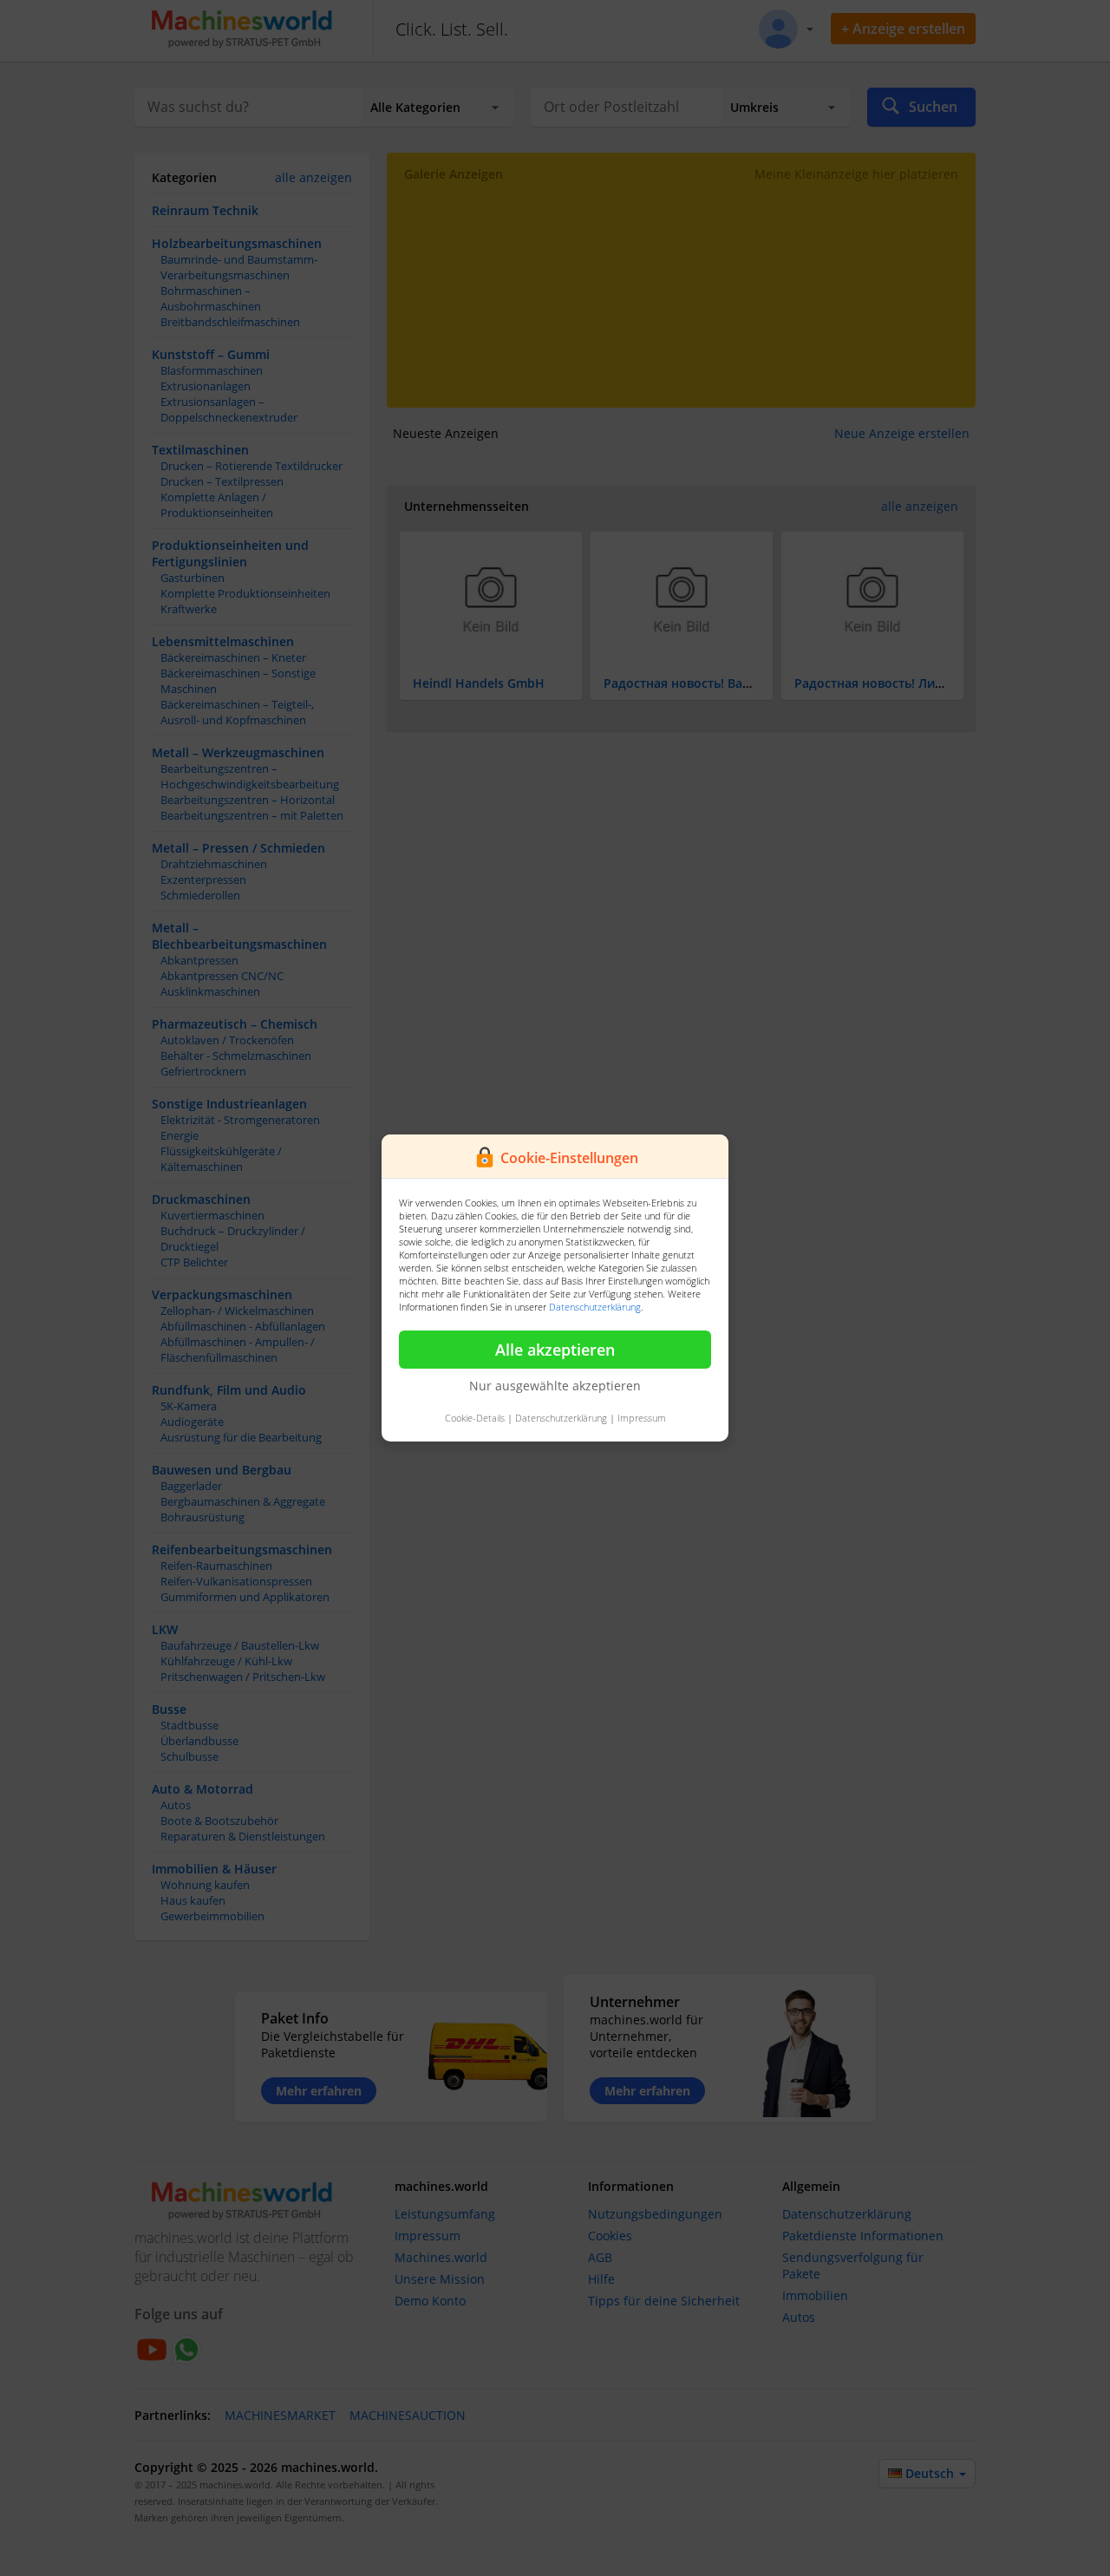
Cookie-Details (475, 1418)
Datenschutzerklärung (595, 1307)
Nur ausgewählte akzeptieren (555, 1386)
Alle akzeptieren (555, 1350)
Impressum (642, 1418)
